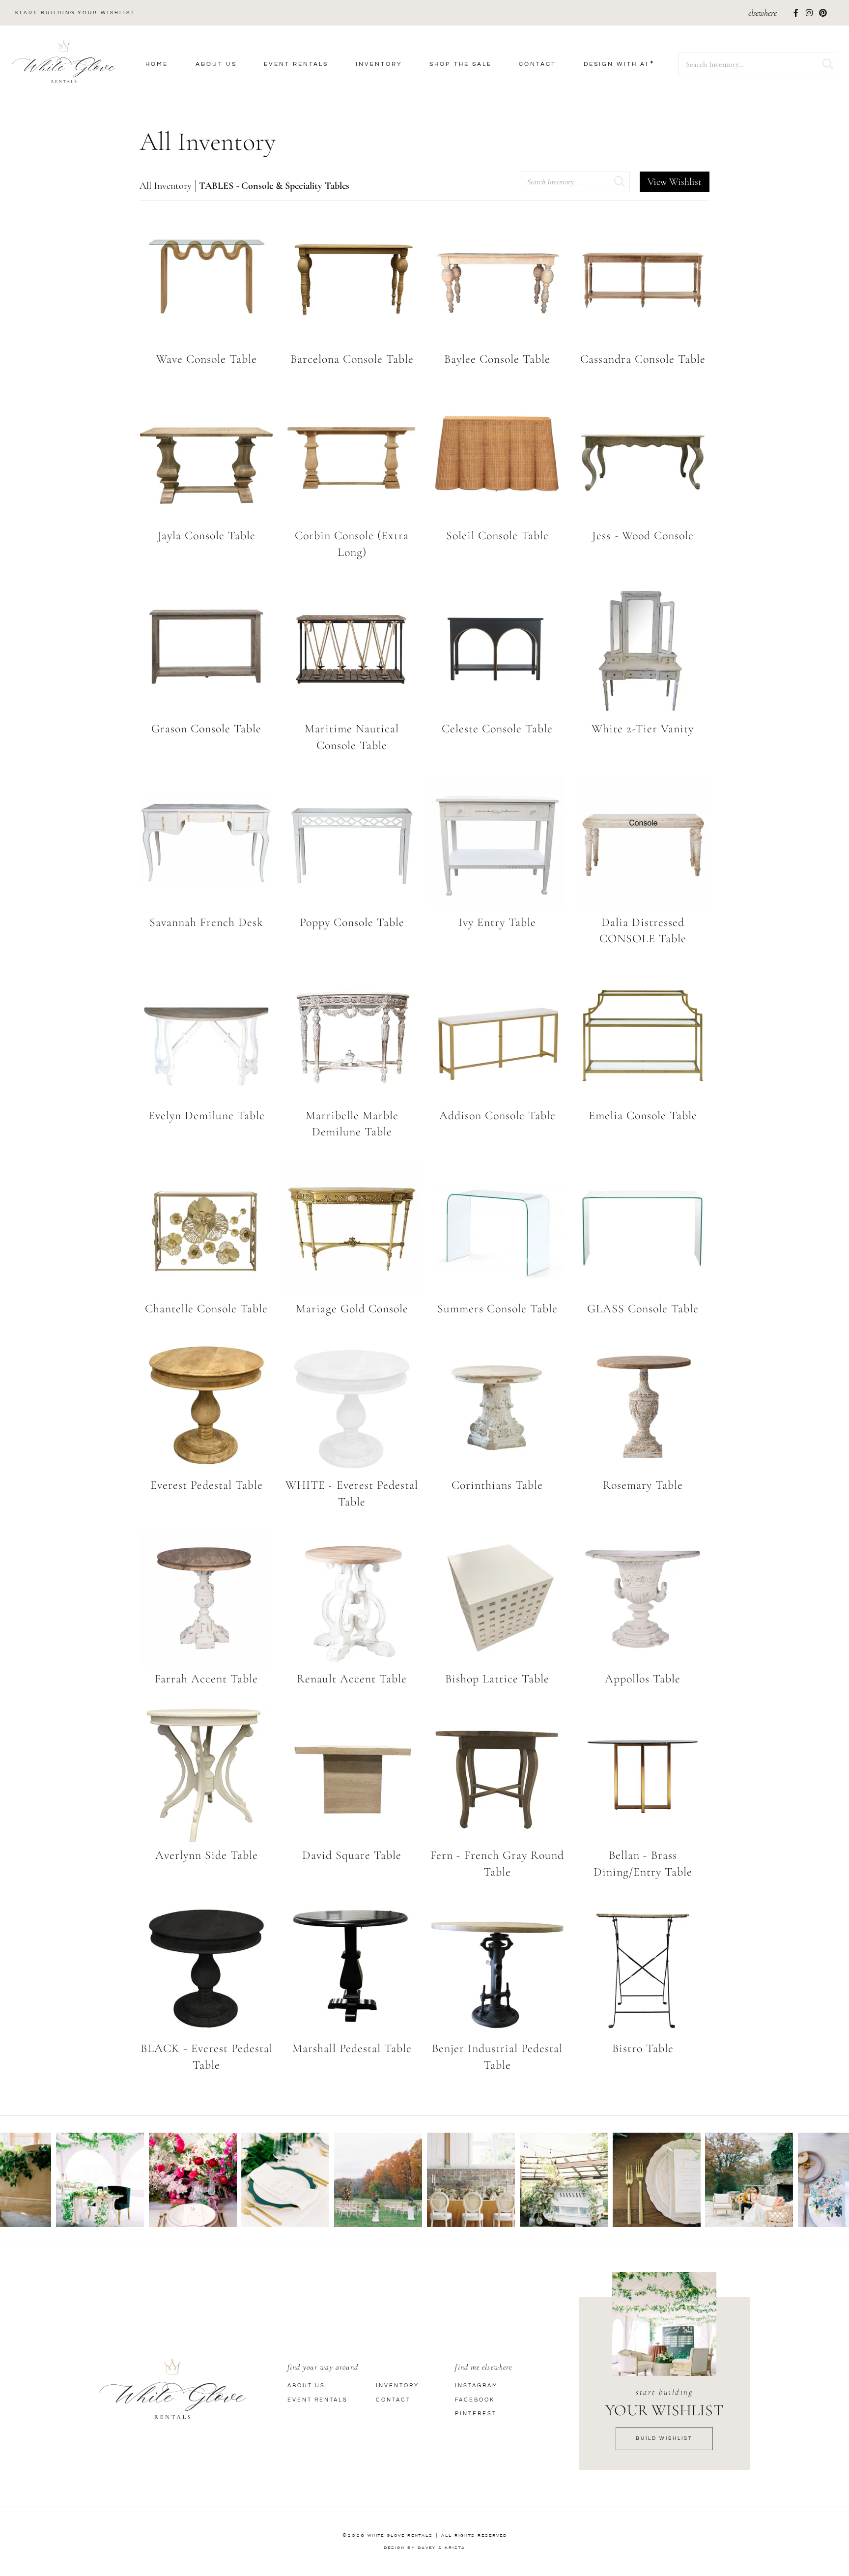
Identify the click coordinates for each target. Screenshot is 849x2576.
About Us (216, 64)
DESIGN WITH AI (616, 64)
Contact (538, 64)
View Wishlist (675, 182)
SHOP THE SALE (461, 64)
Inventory (379, 64)
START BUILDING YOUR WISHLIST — (80, 13)
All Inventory (166, 186)
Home (157, 64)
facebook (475, 2400)
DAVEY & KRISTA (441, 2547)
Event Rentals (296, 64)
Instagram (477, 2386)
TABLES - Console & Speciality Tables (274, 186)
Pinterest (476, 2414)
